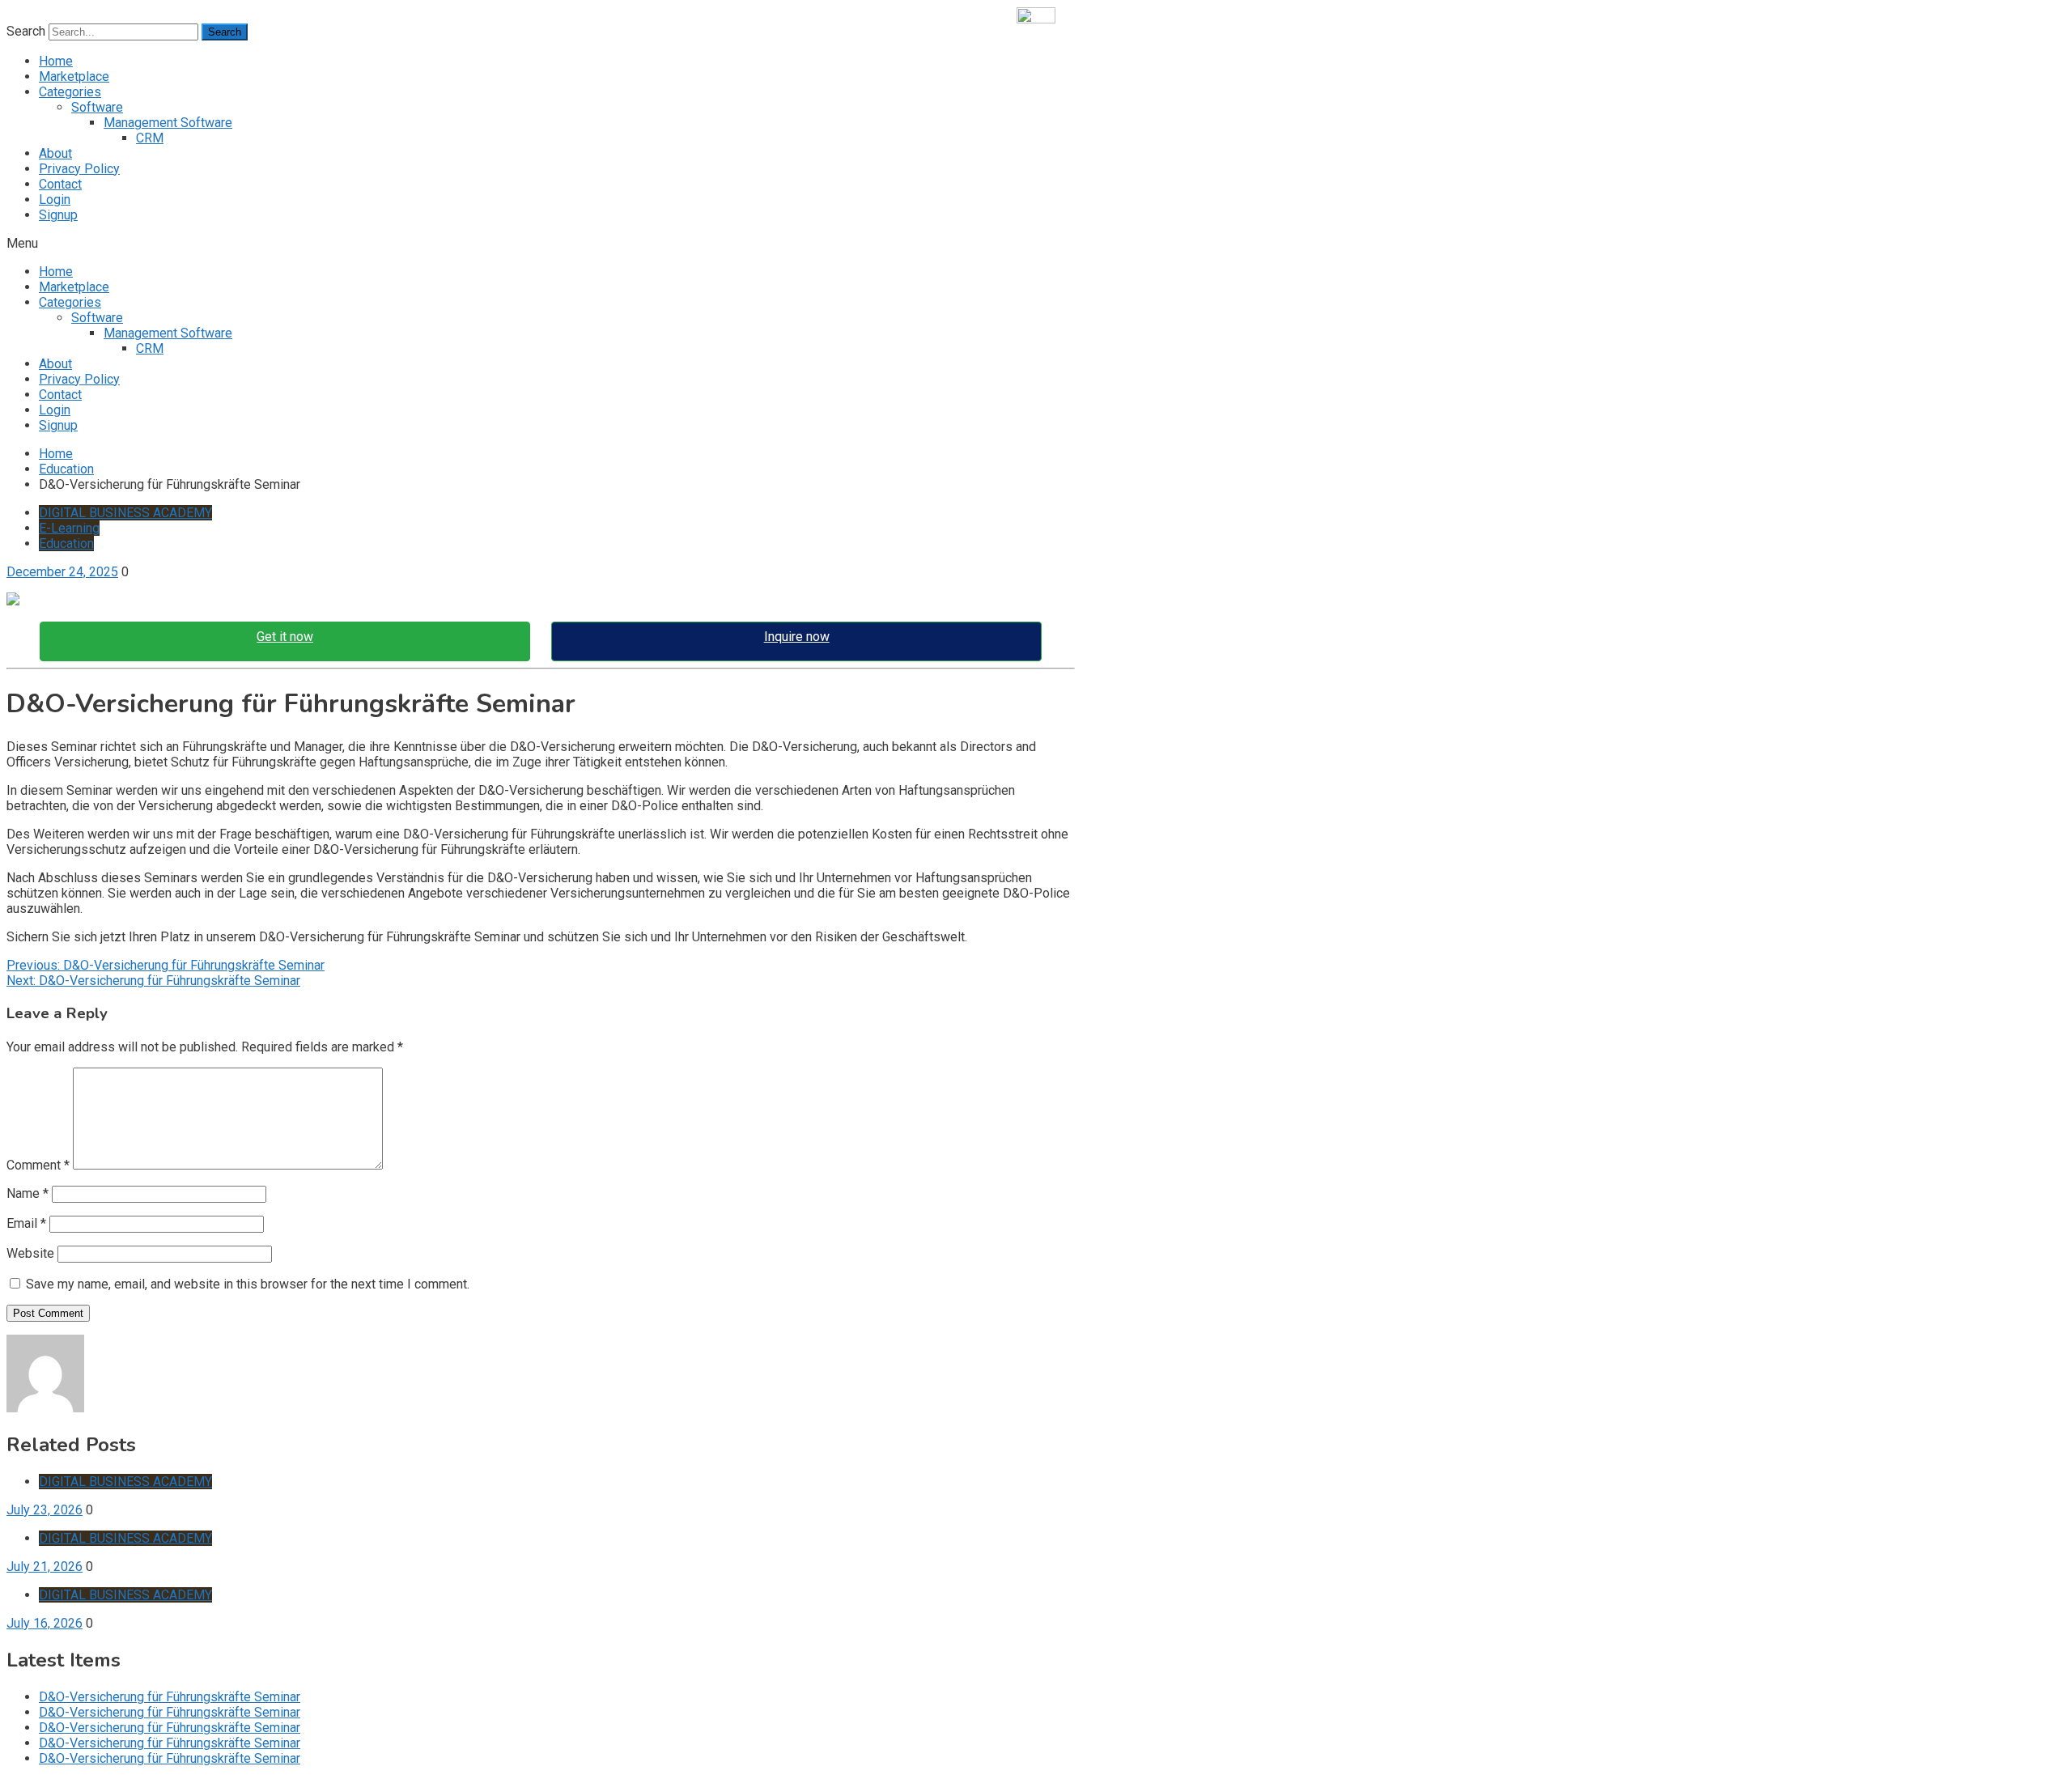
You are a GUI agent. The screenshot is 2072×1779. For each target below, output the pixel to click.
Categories (70, 92)
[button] (1036, 243)
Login (55, 200)
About (55, 153)
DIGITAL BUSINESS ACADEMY (125, 513)
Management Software (168, 123)
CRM (150, 138)
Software (97, 107)
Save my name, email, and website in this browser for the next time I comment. (248, 1284)
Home (56, 61)
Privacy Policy (79, 169)
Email (26, 1223)
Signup (58, 215)
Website (30, 1253)
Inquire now (797, 637)
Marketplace (74, 76)
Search (26, 31)
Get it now (285, 637)
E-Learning (69, 528)
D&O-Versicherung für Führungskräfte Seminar (170, 1697)
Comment (38, 1165)
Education (66, 543)
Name (28, 1193)
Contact (60, 184)
